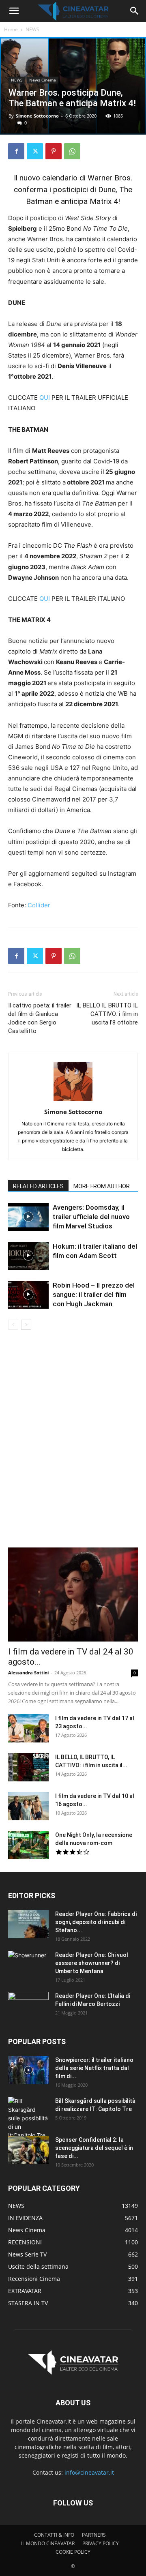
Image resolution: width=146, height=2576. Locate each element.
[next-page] (26, 1325)
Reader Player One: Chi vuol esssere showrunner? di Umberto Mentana (92, 1963)
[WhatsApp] (72, 151)
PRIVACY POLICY (101, 2543)
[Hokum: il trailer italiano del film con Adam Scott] (28, 1256)
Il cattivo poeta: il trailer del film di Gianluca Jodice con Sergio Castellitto (40, 1018)
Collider (39, 905)
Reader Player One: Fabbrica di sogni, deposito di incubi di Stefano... (96, 1922)
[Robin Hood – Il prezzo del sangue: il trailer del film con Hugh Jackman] (28, 1295)
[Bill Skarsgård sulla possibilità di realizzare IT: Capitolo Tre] (28, 2118)
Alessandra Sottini (28, 1673)
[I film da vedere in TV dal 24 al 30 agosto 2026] (73, 1594)
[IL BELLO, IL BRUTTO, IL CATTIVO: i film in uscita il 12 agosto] (28, 1767)
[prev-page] (13, 1325)
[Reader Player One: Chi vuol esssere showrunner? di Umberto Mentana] (28, 1965)
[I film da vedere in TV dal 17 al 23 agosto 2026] (28, 1728)
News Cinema (43, 80)
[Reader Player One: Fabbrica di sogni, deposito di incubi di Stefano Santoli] (28, 1924)
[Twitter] (35, 151)
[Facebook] (16, 151)
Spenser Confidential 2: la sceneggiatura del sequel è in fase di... (94, 2148)
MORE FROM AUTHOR (102, 1186)
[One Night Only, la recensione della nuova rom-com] (28, 1845)
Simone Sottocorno (37, 116)
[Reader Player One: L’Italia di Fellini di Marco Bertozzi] (28, 2006)
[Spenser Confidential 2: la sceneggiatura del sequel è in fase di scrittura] (28, 2150)
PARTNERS (94, 2535)
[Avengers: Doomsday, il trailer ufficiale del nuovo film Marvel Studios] (28, 1217)
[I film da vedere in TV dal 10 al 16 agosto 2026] (28, 1806)
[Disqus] (73, 1444)
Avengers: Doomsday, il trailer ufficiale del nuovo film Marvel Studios (91, 1217)
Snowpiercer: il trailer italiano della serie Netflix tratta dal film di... (94, 2068)
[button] (14, 11)
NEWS (32, 29)
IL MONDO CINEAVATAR (48, 2543)
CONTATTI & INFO (54, 2535)
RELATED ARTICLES (38, 1186)
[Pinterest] (54, 151)
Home (11, 29)
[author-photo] (73, 1100)
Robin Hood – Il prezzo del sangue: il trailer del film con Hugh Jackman (94, 1294)
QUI (45, 398)
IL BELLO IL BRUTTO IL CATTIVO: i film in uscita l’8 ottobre (107, 1014)
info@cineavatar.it (89, 2472)
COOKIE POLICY (73, 2552)
